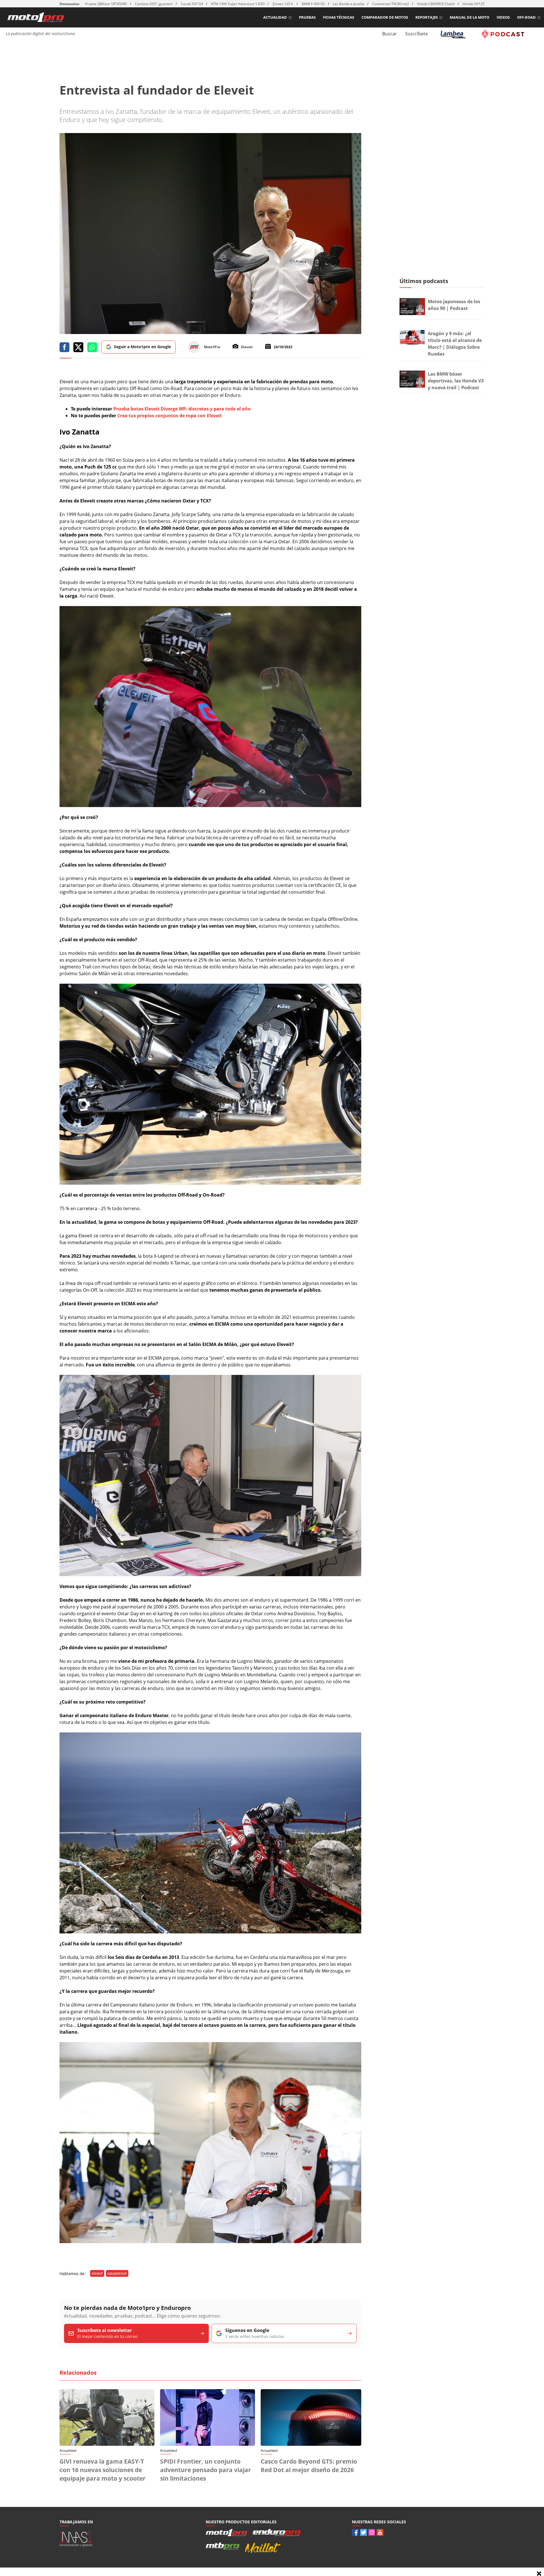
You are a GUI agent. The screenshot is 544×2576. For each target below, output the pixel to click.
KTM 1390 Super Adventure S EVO (238, 4)
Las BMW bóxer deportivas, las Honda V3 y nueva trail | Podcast (456, 381)
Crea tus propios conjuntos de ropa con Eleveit (170, 416)
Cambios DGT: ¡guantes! (154, 4)
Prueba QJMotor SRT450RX (106, 4)
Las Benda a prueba (349, 4)
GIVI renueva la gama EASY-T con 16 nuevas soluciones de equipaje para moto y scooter (103, 2470)
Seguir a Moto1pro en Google (142, 347)
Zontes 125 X (283, 4)
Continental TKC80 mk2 (391, 4)
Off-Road (526, 17)
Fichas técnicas (339, 17)
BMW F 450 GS (313, 4)
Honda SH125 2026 (478, 4)
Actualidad (275, 17)
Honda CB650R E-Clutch (436, 4)
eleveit (97, 2273)
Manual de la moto (469, 17)
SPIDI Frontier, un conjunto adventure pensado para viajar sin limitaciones (206, 2470)
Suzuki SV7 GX (192, 4)
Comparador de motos (385, 17)
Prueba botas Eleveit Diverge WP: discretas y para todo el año (182, 409)
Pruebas (307, 17)
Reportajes (427, 17)
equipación (117, 2273)
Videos (503, 17)
